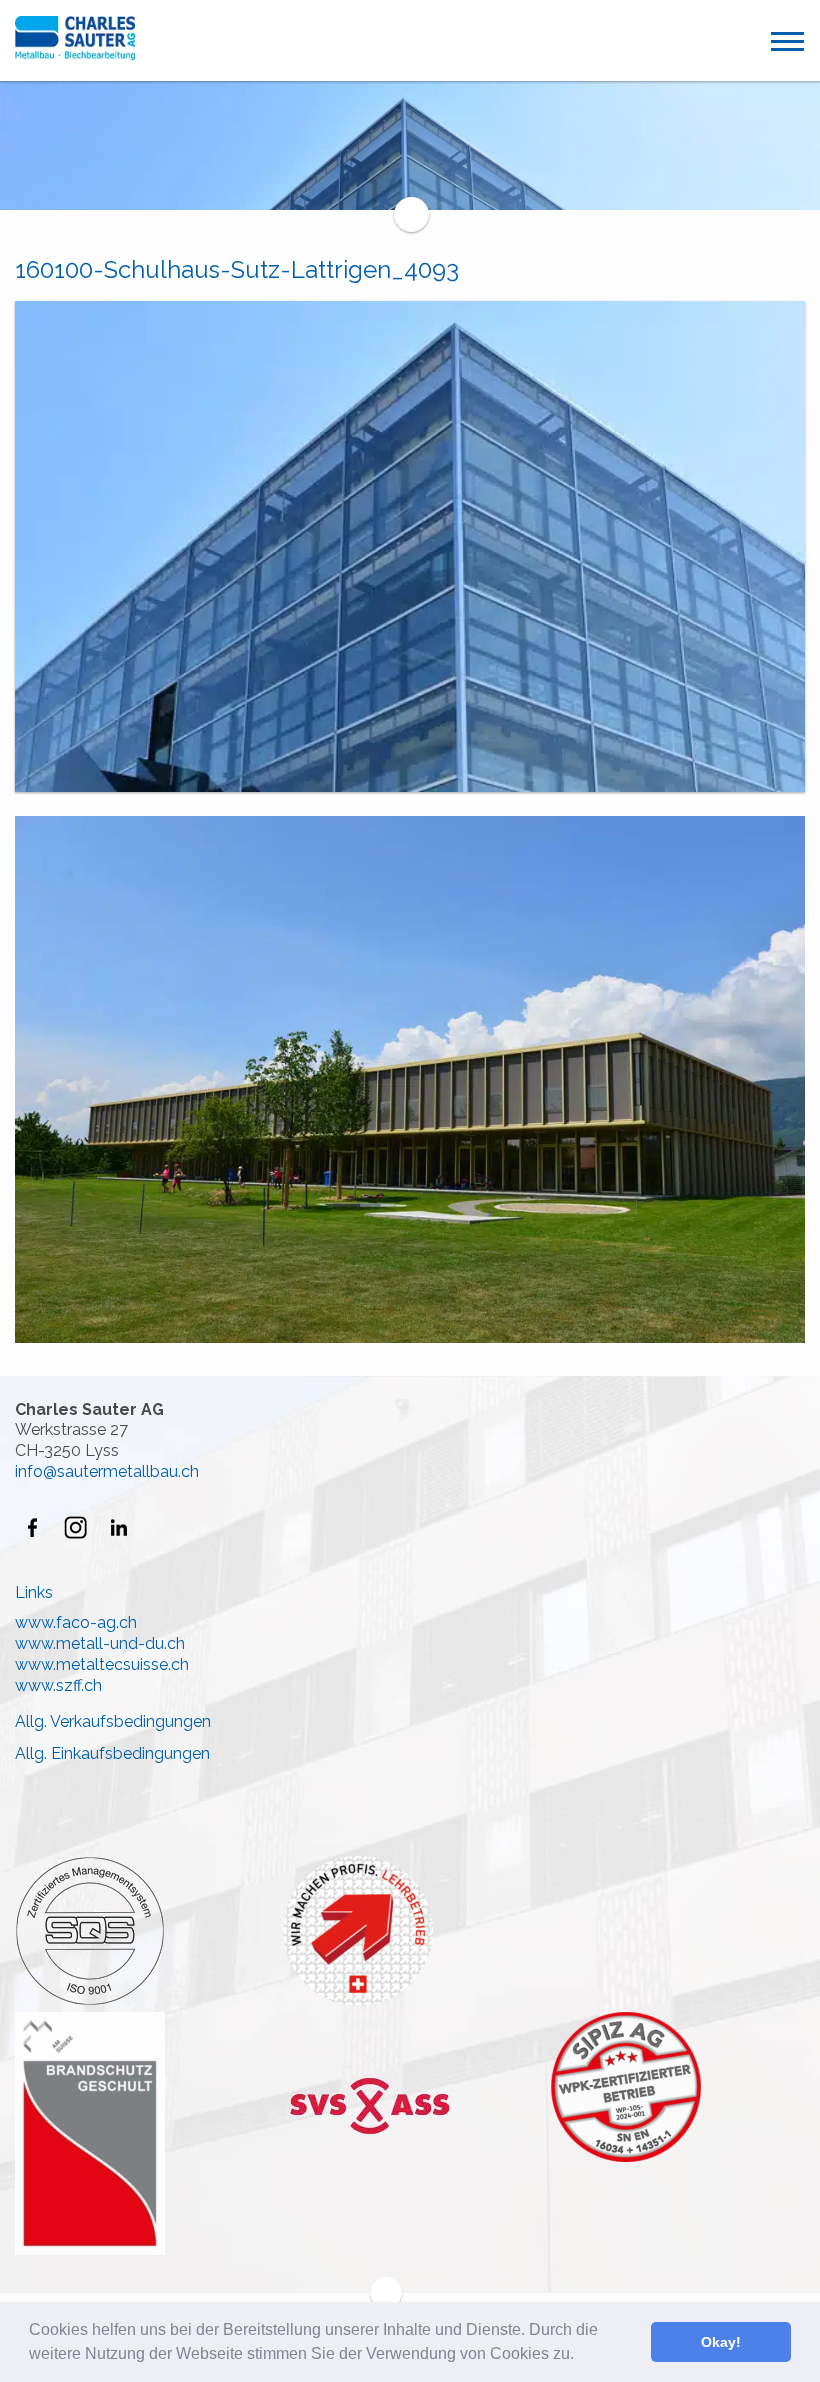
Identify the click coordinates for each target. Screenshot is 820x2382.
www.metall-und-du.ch (100, 1643)
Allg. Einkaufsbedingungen (112, 1753)
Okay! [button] (721, 2342)
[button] (581, 2356)
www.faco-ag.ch (76, 1622)
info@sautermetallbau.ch (107, 1471)
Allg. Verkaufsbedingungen (113, 1721)
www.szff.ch (58, 1685)
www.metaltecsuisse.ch (102, 1664)
